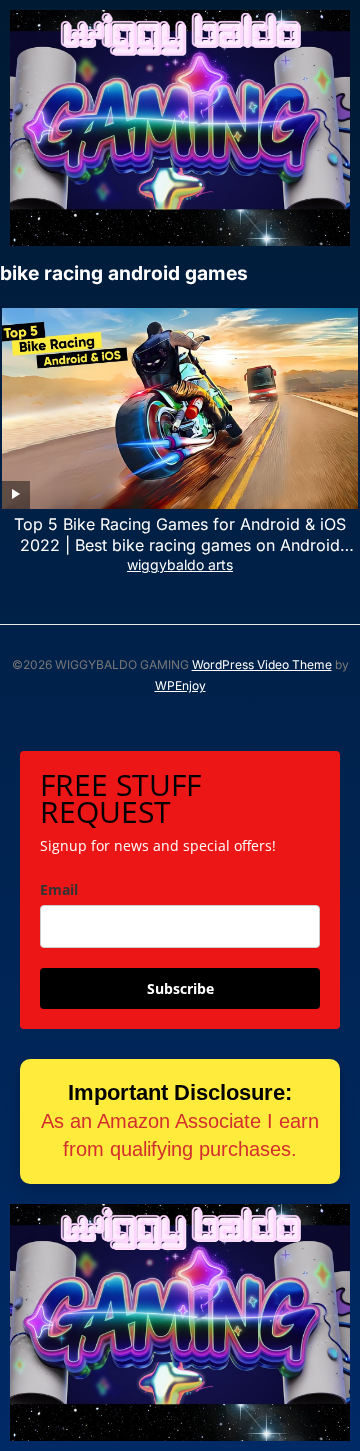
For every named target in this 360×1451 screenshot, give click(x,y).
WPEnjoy (180, 685)
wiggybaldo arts (180, 564)
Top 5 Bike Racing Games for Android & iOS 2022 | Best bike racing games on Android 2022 (180, 545)
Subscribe (180, 988)
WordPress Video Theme (262, 664)
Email (59, 889)
